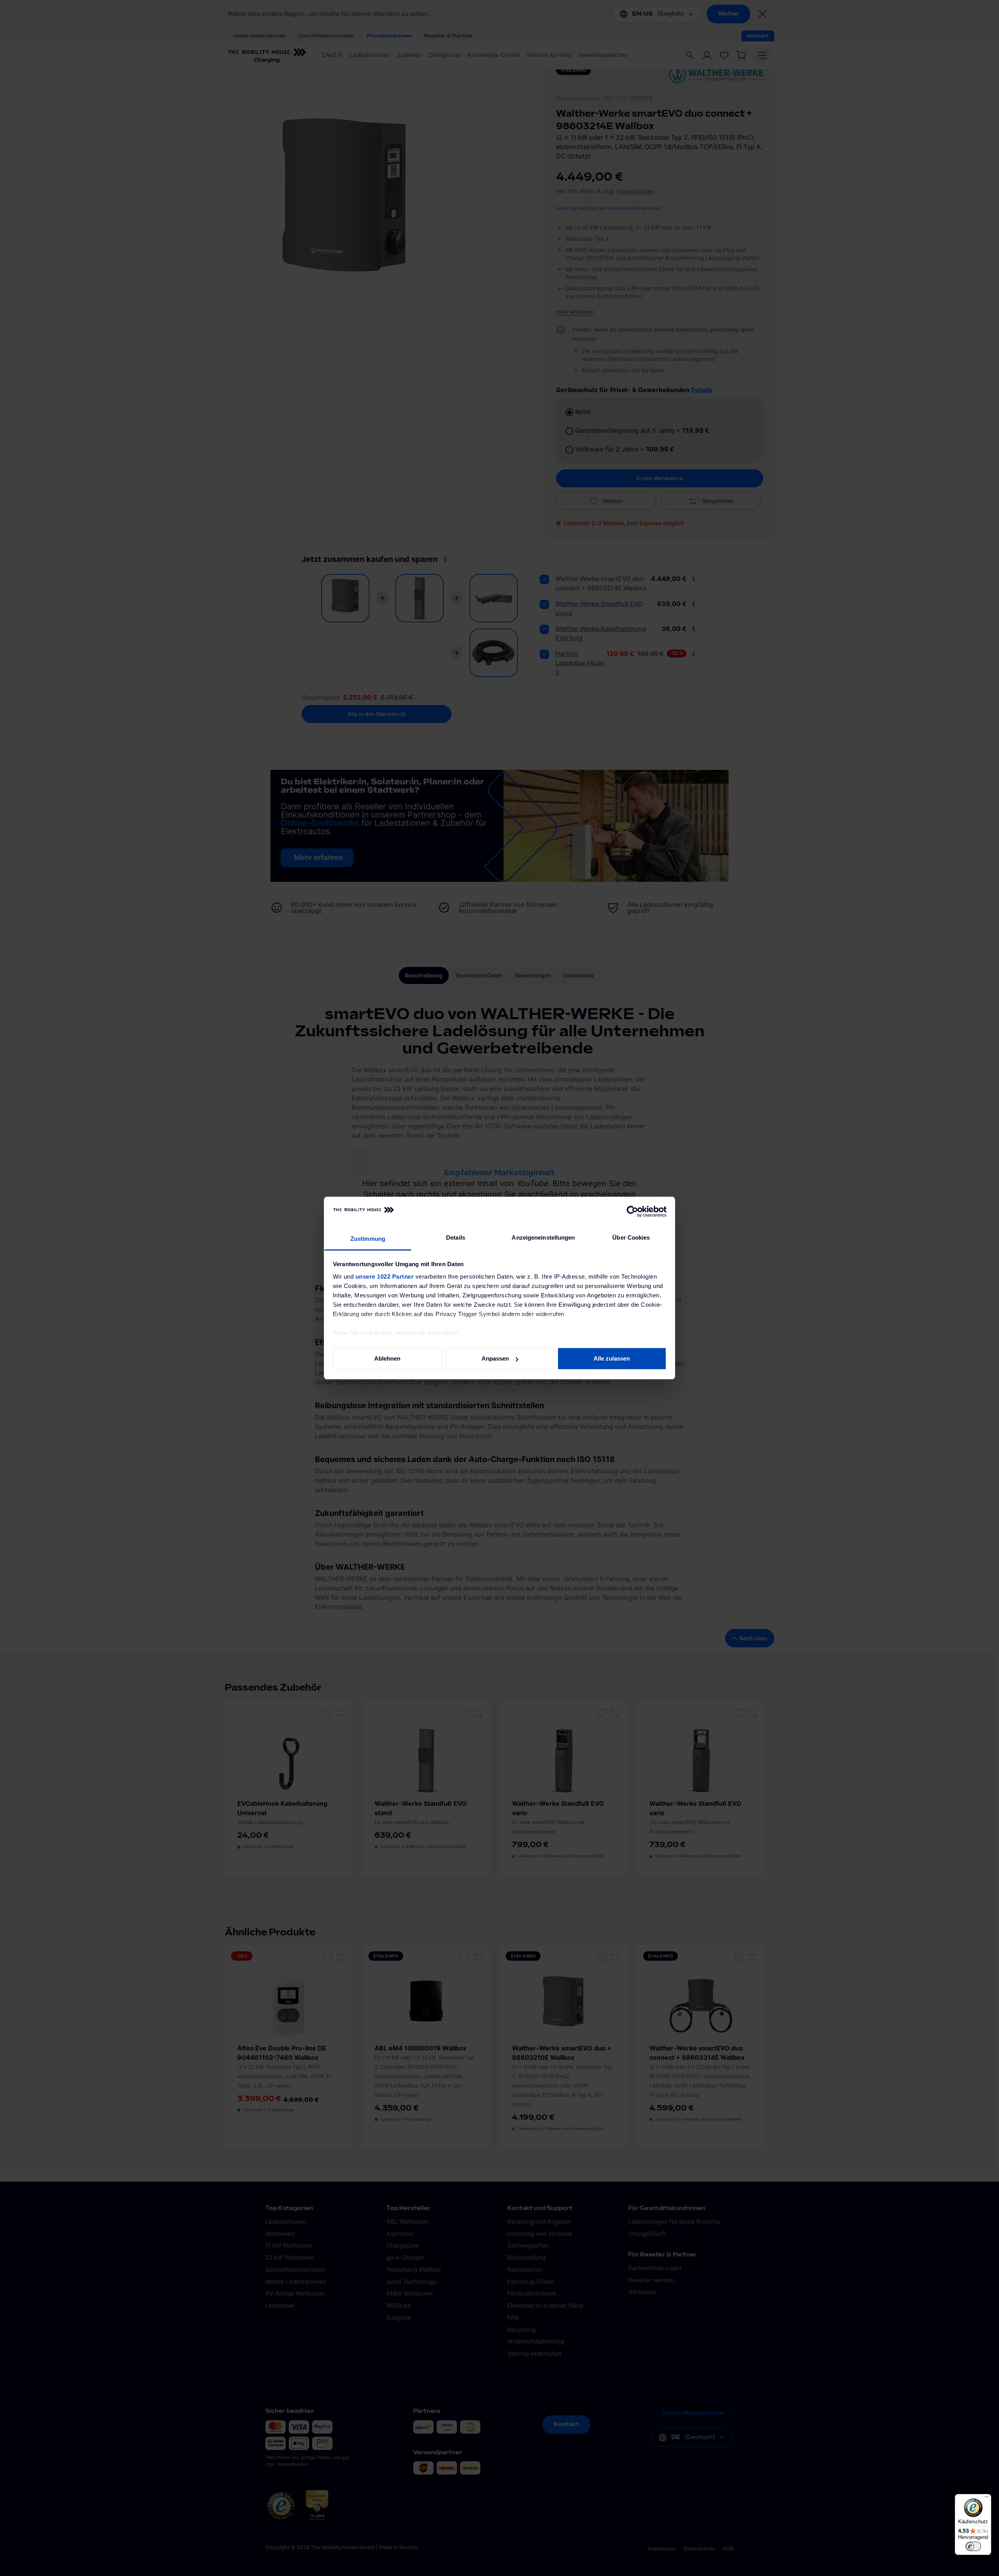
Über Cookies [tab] (631, 1237)
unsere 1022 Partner (385, 1276)
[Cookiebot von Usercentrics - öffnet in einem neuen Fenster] (632, 1212)
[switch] (973, 2546)
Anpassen (495, 1358)
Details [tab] (456, 1237)
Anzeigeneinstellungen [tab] (543, 1237)
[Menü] (987, 2499)
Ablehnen (387, 1358)
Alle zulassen (612, 1358)
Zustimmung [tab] (368, 1239)
